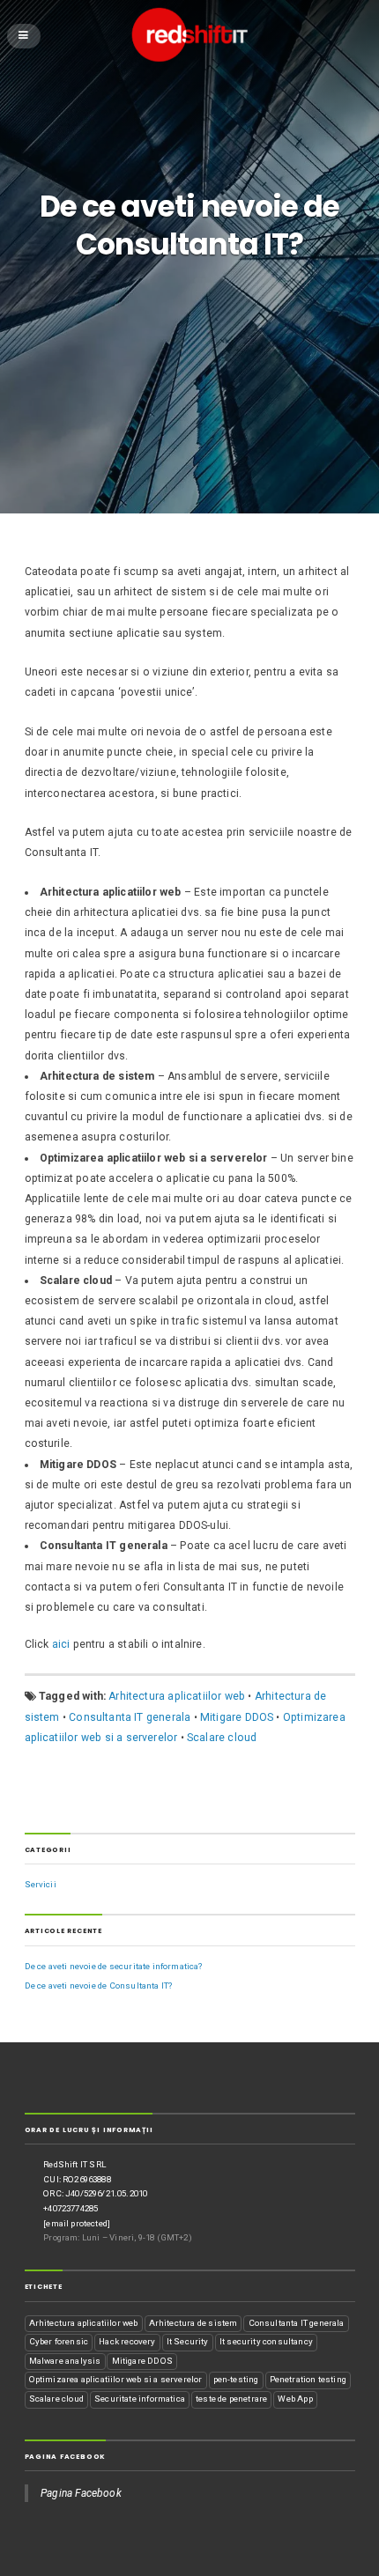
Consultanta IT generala (130, 1717)
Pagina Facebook (66, 2457)
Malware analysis (65, 2361)
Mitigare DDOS (237, 1717)
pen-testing (236, 2379)
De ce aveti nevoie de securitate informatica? (114, 1966)
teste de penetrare (231, 2399)
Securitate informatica (140, 2399)
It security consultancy (266, 2341)
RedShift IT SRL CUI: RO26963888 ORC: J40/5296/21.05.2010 (95, 2179)
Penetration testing (308, 2379)
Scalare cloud (222, 1738)
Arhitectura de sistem (193, 2323)
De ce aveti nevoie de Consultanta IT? (99, 1986)
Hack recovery (127, 2341)
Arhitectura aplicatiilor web (177, 1696)
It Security (188, 2341)
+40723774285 (71, 2208)
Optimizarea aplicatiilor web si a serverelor (116, 2379)
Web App (295, 2399)
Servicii (41, 1884)
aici (61, 1644)
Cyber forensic (59, 2341)
